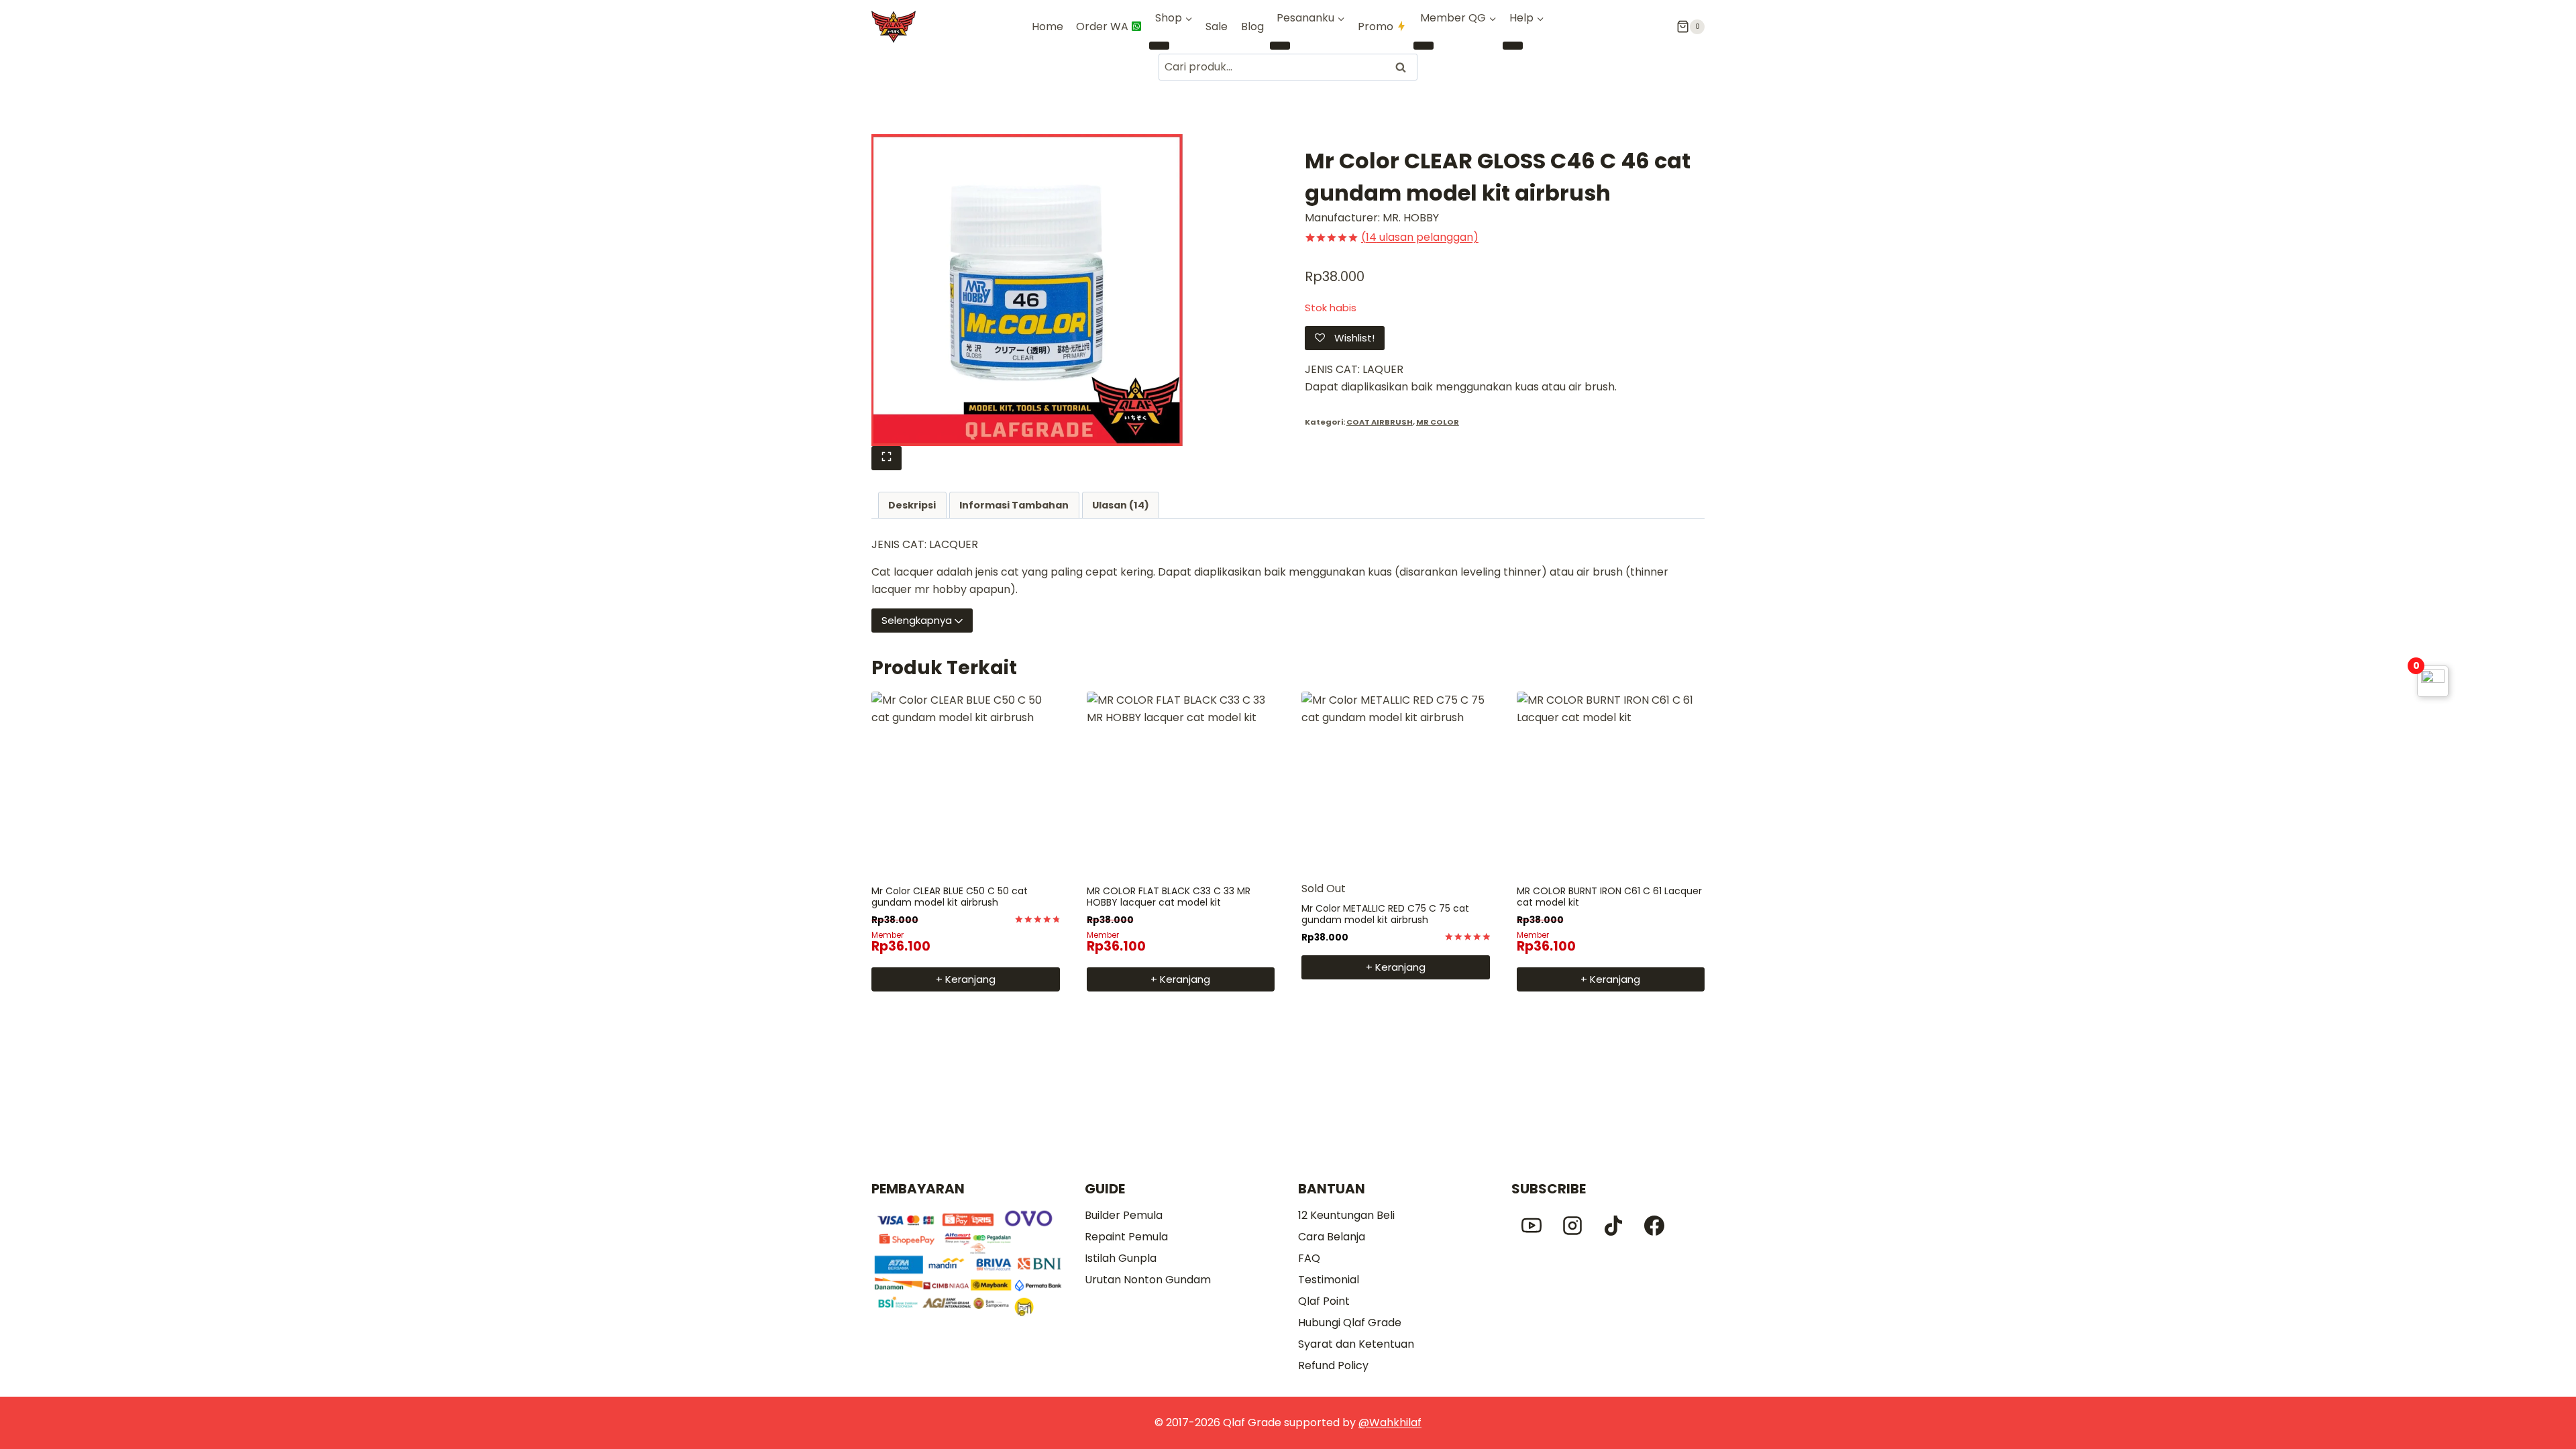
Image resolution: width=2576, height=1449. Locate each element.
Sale (1217, 26)
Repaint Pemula (1126, 1237)
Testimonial (1329, 1280)
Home (1048, 26)
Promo (1376, 26)
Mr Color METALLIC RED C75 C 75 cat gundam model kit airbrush (1385, 914)
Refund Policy (1333, 1365)
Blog (1252, 26)
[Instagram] (1572, 1226)
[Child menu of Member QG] (1424, 46)
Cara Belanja (1332, 1237)
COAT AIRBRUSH (1380, 422)
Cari (1402, 67)
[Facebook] (1654, 1226)
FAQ (1309, 1258)
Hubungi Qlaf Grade (1350, 1323)
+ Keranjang (1396, 967)
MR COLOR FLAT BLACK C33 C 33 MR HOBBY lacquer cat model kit (1169, 897)
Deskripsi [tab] (912, 505)
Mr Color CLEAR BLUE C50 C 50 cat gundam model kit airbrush (950, 897)
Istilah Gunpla (1121, 1258)
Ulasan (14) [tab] (1121, 505)
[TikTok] (1613, 1226)
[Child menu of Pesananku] (1280, 46)
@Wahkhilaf (1390, 1423)
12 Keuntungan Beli (1346, 1215)
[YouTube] (1532, 1226)
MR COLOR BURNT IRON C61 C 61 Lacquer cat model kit (1609, 897)
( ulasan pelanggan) (1420, 237)
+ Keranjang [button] (966, 979)
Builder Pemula (1124, 1215)
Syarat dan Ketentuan (1356, 1344)
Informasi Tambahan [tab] (1014, 505)
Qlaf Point (1324, 1301)
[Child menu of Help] (1513, 46)
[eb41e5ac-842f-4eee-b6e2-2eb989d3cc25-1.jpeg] (1027, 290)
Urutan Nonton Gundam (1148, 1280)
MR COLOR (1438, 422)
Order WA (1102, 26)
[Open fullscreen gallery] (887, 458)
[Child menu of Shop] (1159, 46)
